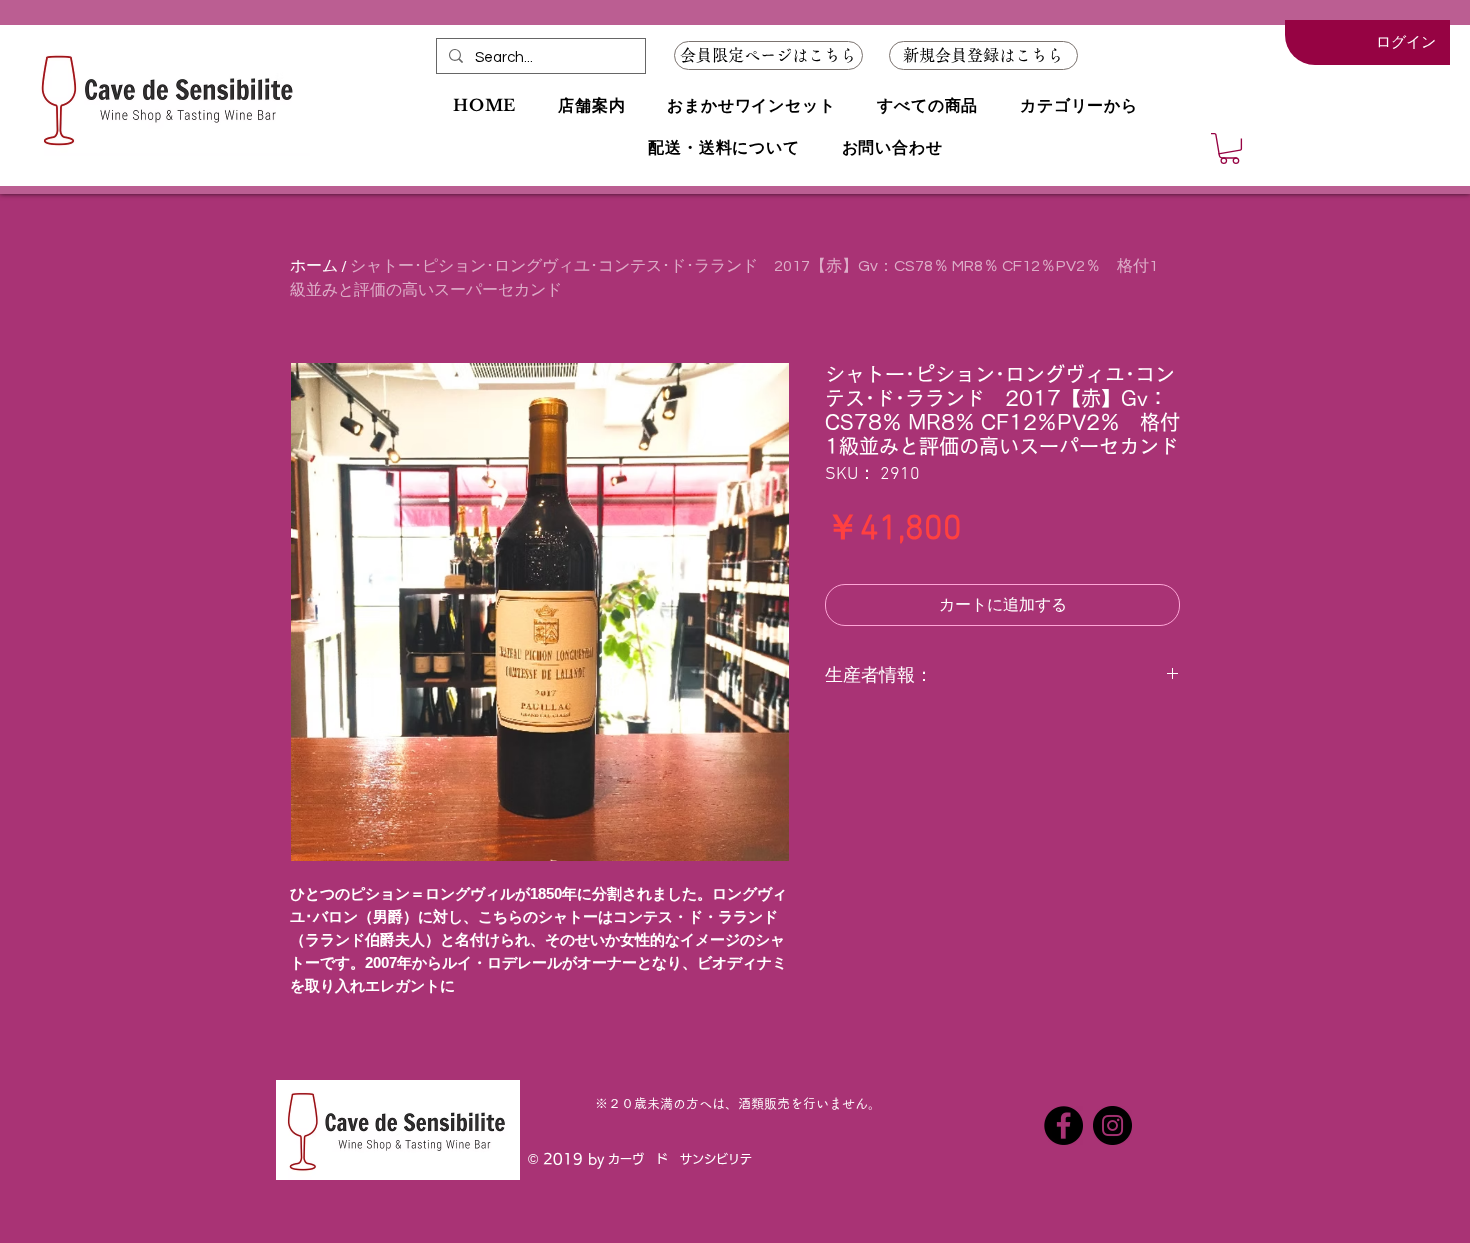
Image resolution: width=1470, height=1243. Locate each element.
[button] (983, 55)
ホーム (314, 266)
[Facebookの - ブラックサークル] (1063, 1125)
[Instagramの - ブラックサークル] (1112, 1125)
